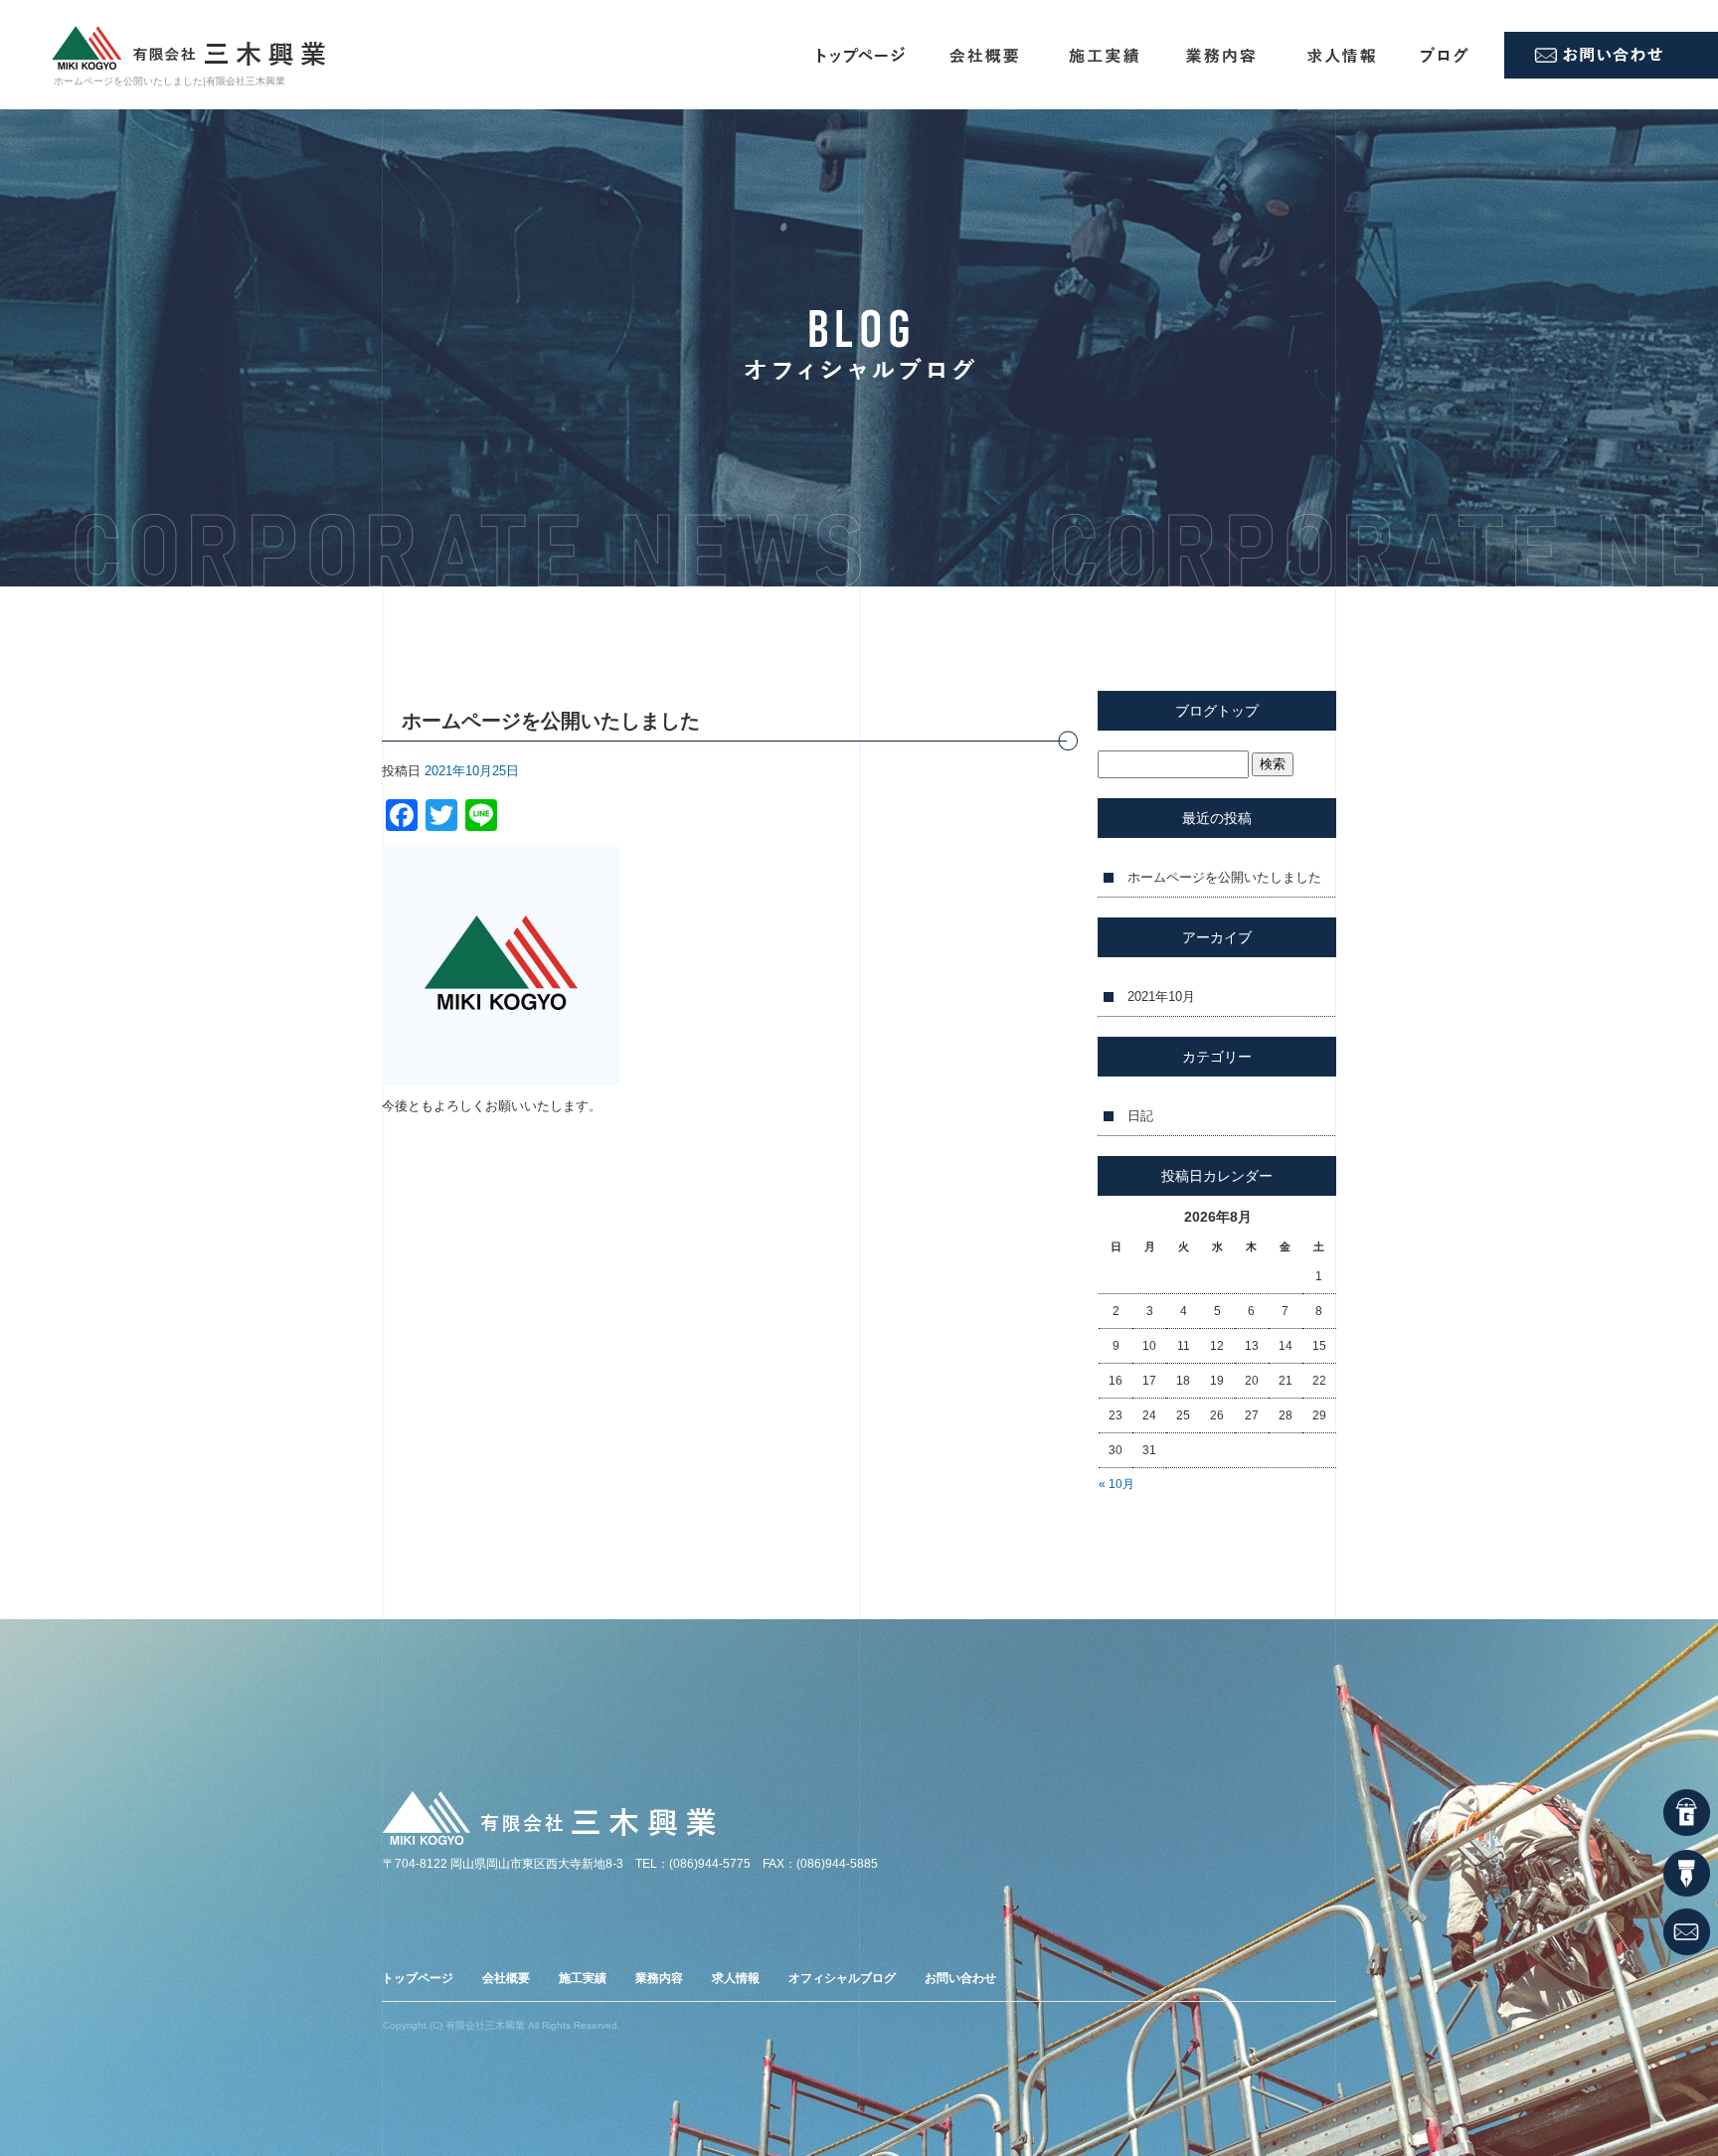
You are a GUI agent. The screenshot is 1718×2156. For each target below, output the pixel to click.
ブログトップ (1217, 711)
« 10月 (1117, 1484)
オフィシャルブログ (1455, 55)
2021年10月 (1161, 996)
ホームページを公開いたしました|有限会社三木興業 (170, 81)
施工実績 (1107, 55)
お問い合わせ (1611, 55)
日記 (1140, 1116)
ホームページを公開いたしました (1224, 877)
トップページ (853, 55)
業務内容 (1226, 55)
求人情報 (1345, 55)
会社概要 (987, 55)
